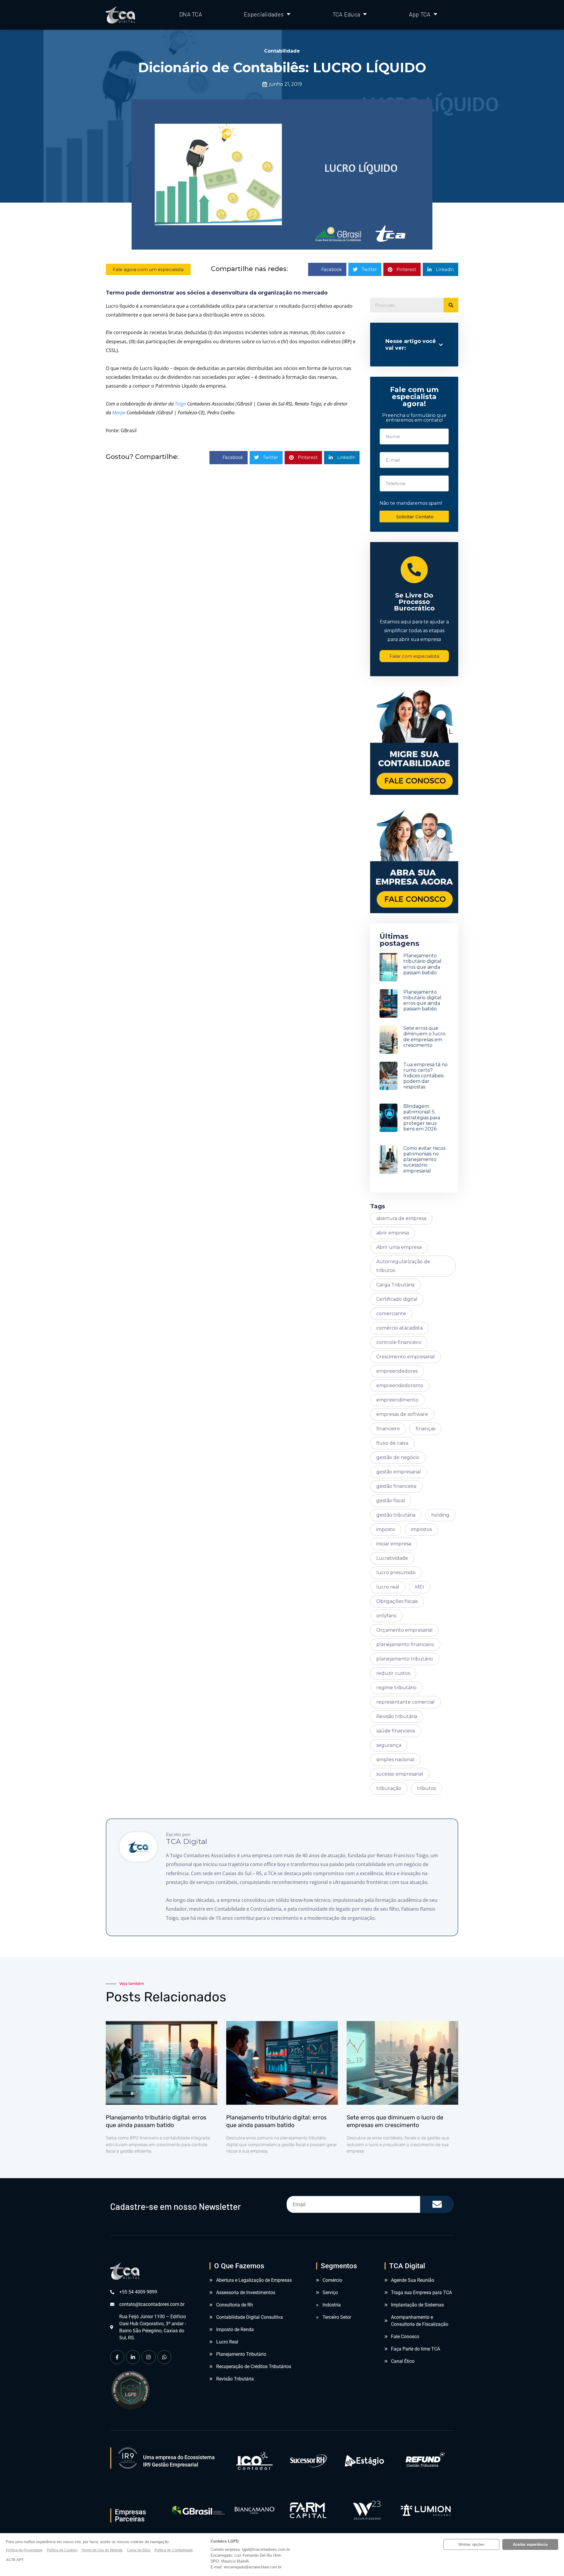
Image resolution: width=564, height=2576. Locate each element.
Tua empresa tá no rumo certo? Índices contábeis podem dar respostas (425, 1076)
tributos (427, 1788)
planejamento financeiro (405, 1644)
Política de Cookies (62, 2550)
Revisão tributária (397, 1716)
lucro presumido (396, 1573)
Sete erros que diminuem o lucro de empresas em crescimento (424, 1037)
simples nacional (395, 1760)
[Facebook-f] (117, 2357)
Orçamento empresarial (404, 1630)
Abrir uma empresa (399, 1247)
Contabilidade (282, 51)
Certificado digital (397, 1299)
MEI (420, 1587)
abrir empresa (393, 1233)
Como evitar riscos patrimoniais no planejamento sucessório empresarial (424, 1160)
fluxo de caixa (392, 1443)
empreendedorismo (400, 1385)
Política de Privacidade (24, 2550)
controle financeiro (399, 1342)
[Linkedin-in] (133, 2357)
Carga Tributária (395, 1285)
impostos (421, 1529)
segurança (389, 1745)
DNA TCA (191, 14)
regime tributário (396, 1688)
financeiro (388, 1429)
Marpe (119, 413)
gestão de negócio (398, 1457)
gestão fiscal (391, 1501)
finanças (425, 1429)
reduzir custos (393, 1673)
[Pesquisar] (451, 305)
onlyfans (386, 1616)
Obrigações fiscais (397, 1601)
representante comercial (406, 1702)
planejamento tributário (405, 1659)
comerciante (391, 1314)
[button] (327, 269)
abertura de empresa (401, 1218)
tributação (389, 1788)
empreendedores (397, 1371)
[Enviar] (437, 2204)
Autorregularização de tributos (403, 1266)
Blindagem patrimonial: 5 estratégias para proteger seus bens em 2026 (422, 1118)
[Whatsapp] (164, 2357)
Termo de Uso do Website (102, 2550)
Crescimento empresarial (406, 1357)
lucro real (388, 1587)
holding (440, 1515)
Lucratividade (392, 1558)
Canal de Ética (139, 2550)
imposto (386, 1529)
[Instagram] (149, 2357)
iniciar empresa (394, 1544)
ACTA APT (15, 2560)
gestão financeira (396, 1486)
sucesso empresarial (400, 1774)
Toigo (180, 404)
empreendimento (397, 1400)
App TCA (420, 14)
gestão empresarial (399, 1472)
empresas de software (402, 1414)
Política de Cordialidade (174, 2550)
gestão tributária (396, 1515)
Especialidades (264, 14)
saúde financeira (396, 1731)
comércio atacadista (399, 1328)
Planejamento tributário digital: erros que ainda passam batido (423, 964)
